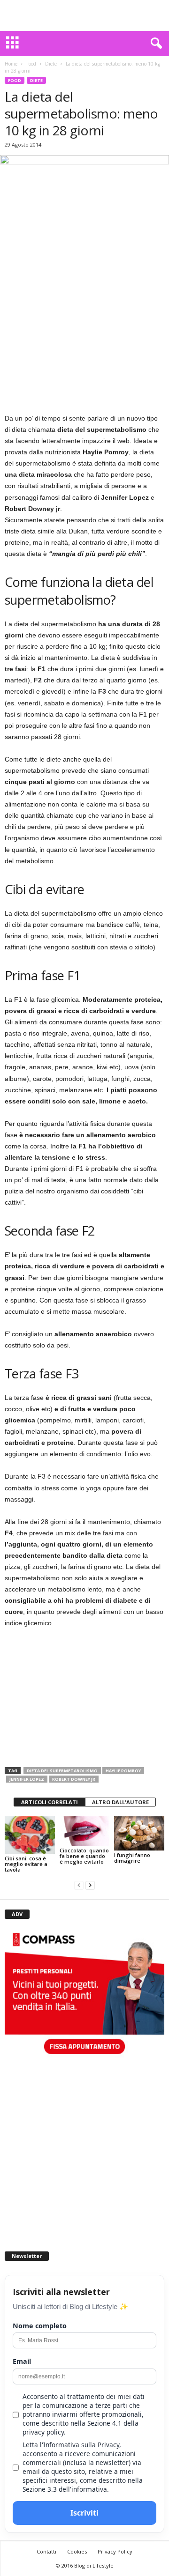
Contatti (46, 2551)
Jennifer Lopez (27, 1779)
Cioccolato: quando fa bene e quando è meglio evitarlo (84, 1856)
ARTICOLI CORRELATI (50, 1802)
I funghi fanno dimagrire (132, 1858)
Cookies (77, 2551)
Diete (51, 64)
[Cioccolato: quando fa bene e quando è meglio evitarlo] (85, 1831)
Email (22, 2361)
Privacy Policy (115, 2551)
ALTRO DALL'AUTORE (120, 1802)
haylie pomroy (123, 1771)
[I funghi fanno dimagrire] (139, 1833)
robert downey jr (74, 1779)
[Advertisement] (84, 15)
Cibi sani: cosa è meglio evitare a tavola (26, 1864)
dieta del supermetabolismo (62, 1771)
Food (31, 64)
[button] (154, 44)
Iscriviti (84, 2513)
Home (11, 64)
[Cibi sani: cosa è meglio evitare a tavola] (30, 1835)
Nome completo (40, 2326)
